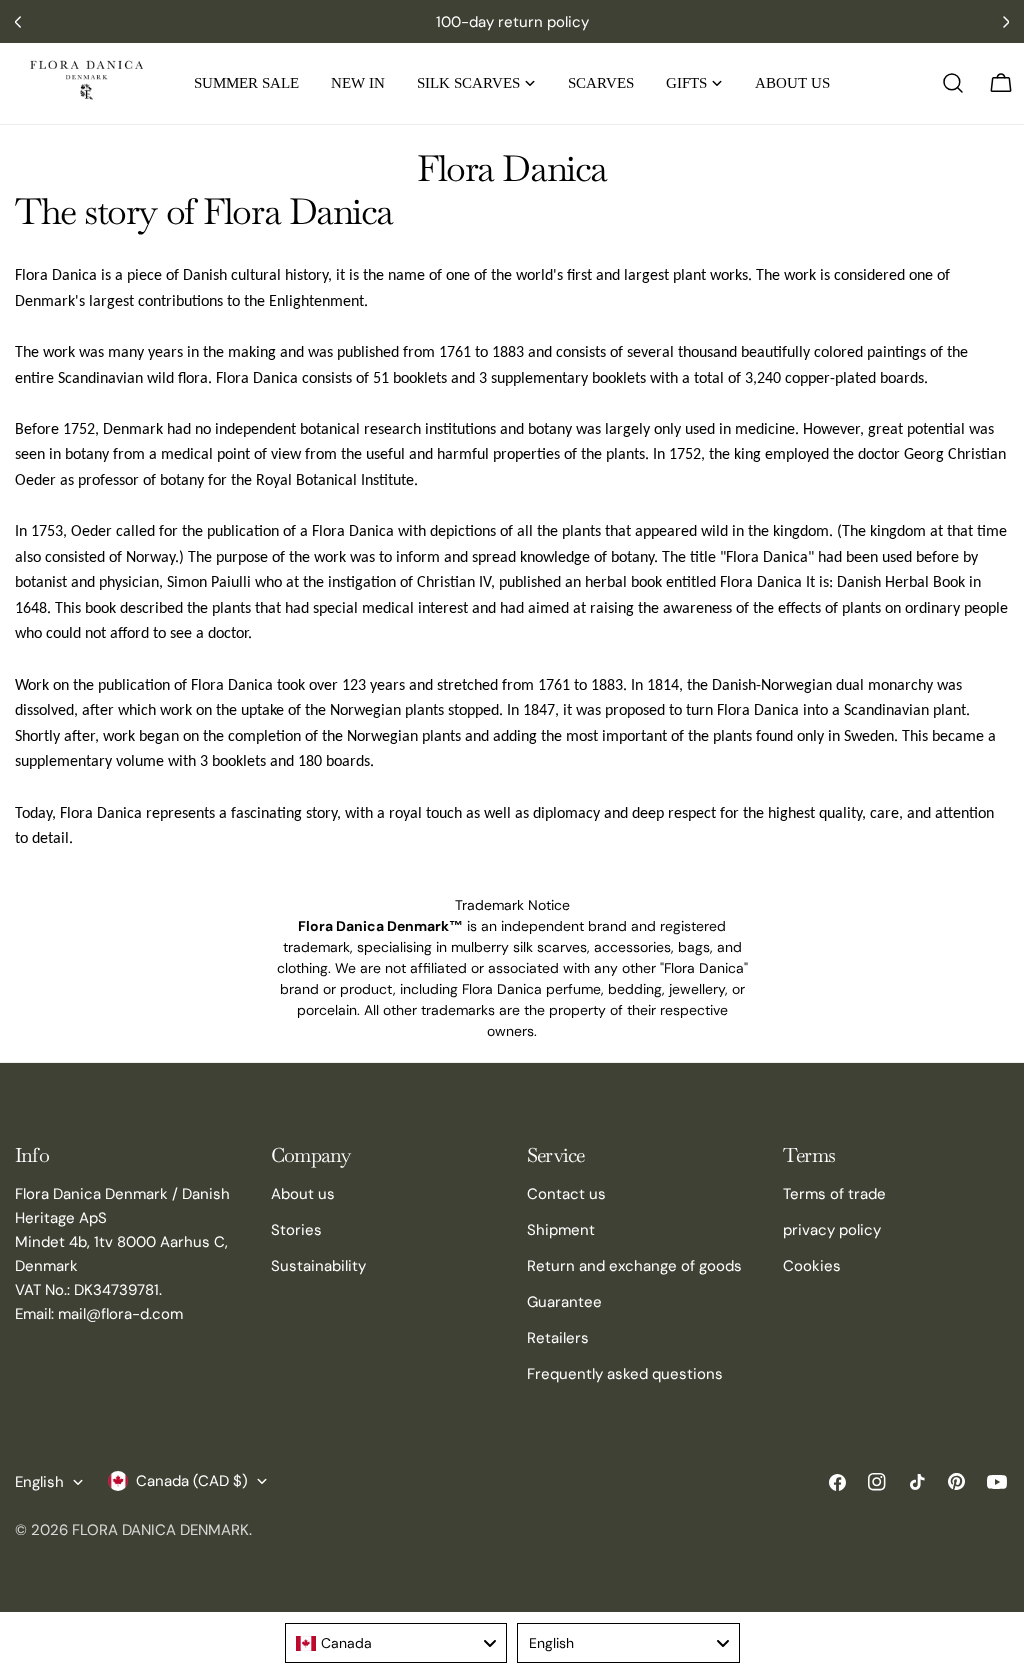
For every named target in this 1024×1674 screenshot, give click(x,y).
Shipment (561, 1230)
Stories (296, 1230)
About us (303, 1194)
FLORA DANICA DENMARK (160, 1530)
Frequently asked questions (625, 1374)
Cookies (812, 1266)
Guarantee (564, 1302)
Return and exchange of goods (634, 1266)
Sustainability (318, 1266)
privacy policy (832, 1230)
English (39, 1482)
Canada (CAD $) (192, 1481)
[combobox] (396, 1643)
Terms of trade (834, 1194)
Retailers (558, 1338)
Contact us (566, 1194)
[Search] (953, 83)
